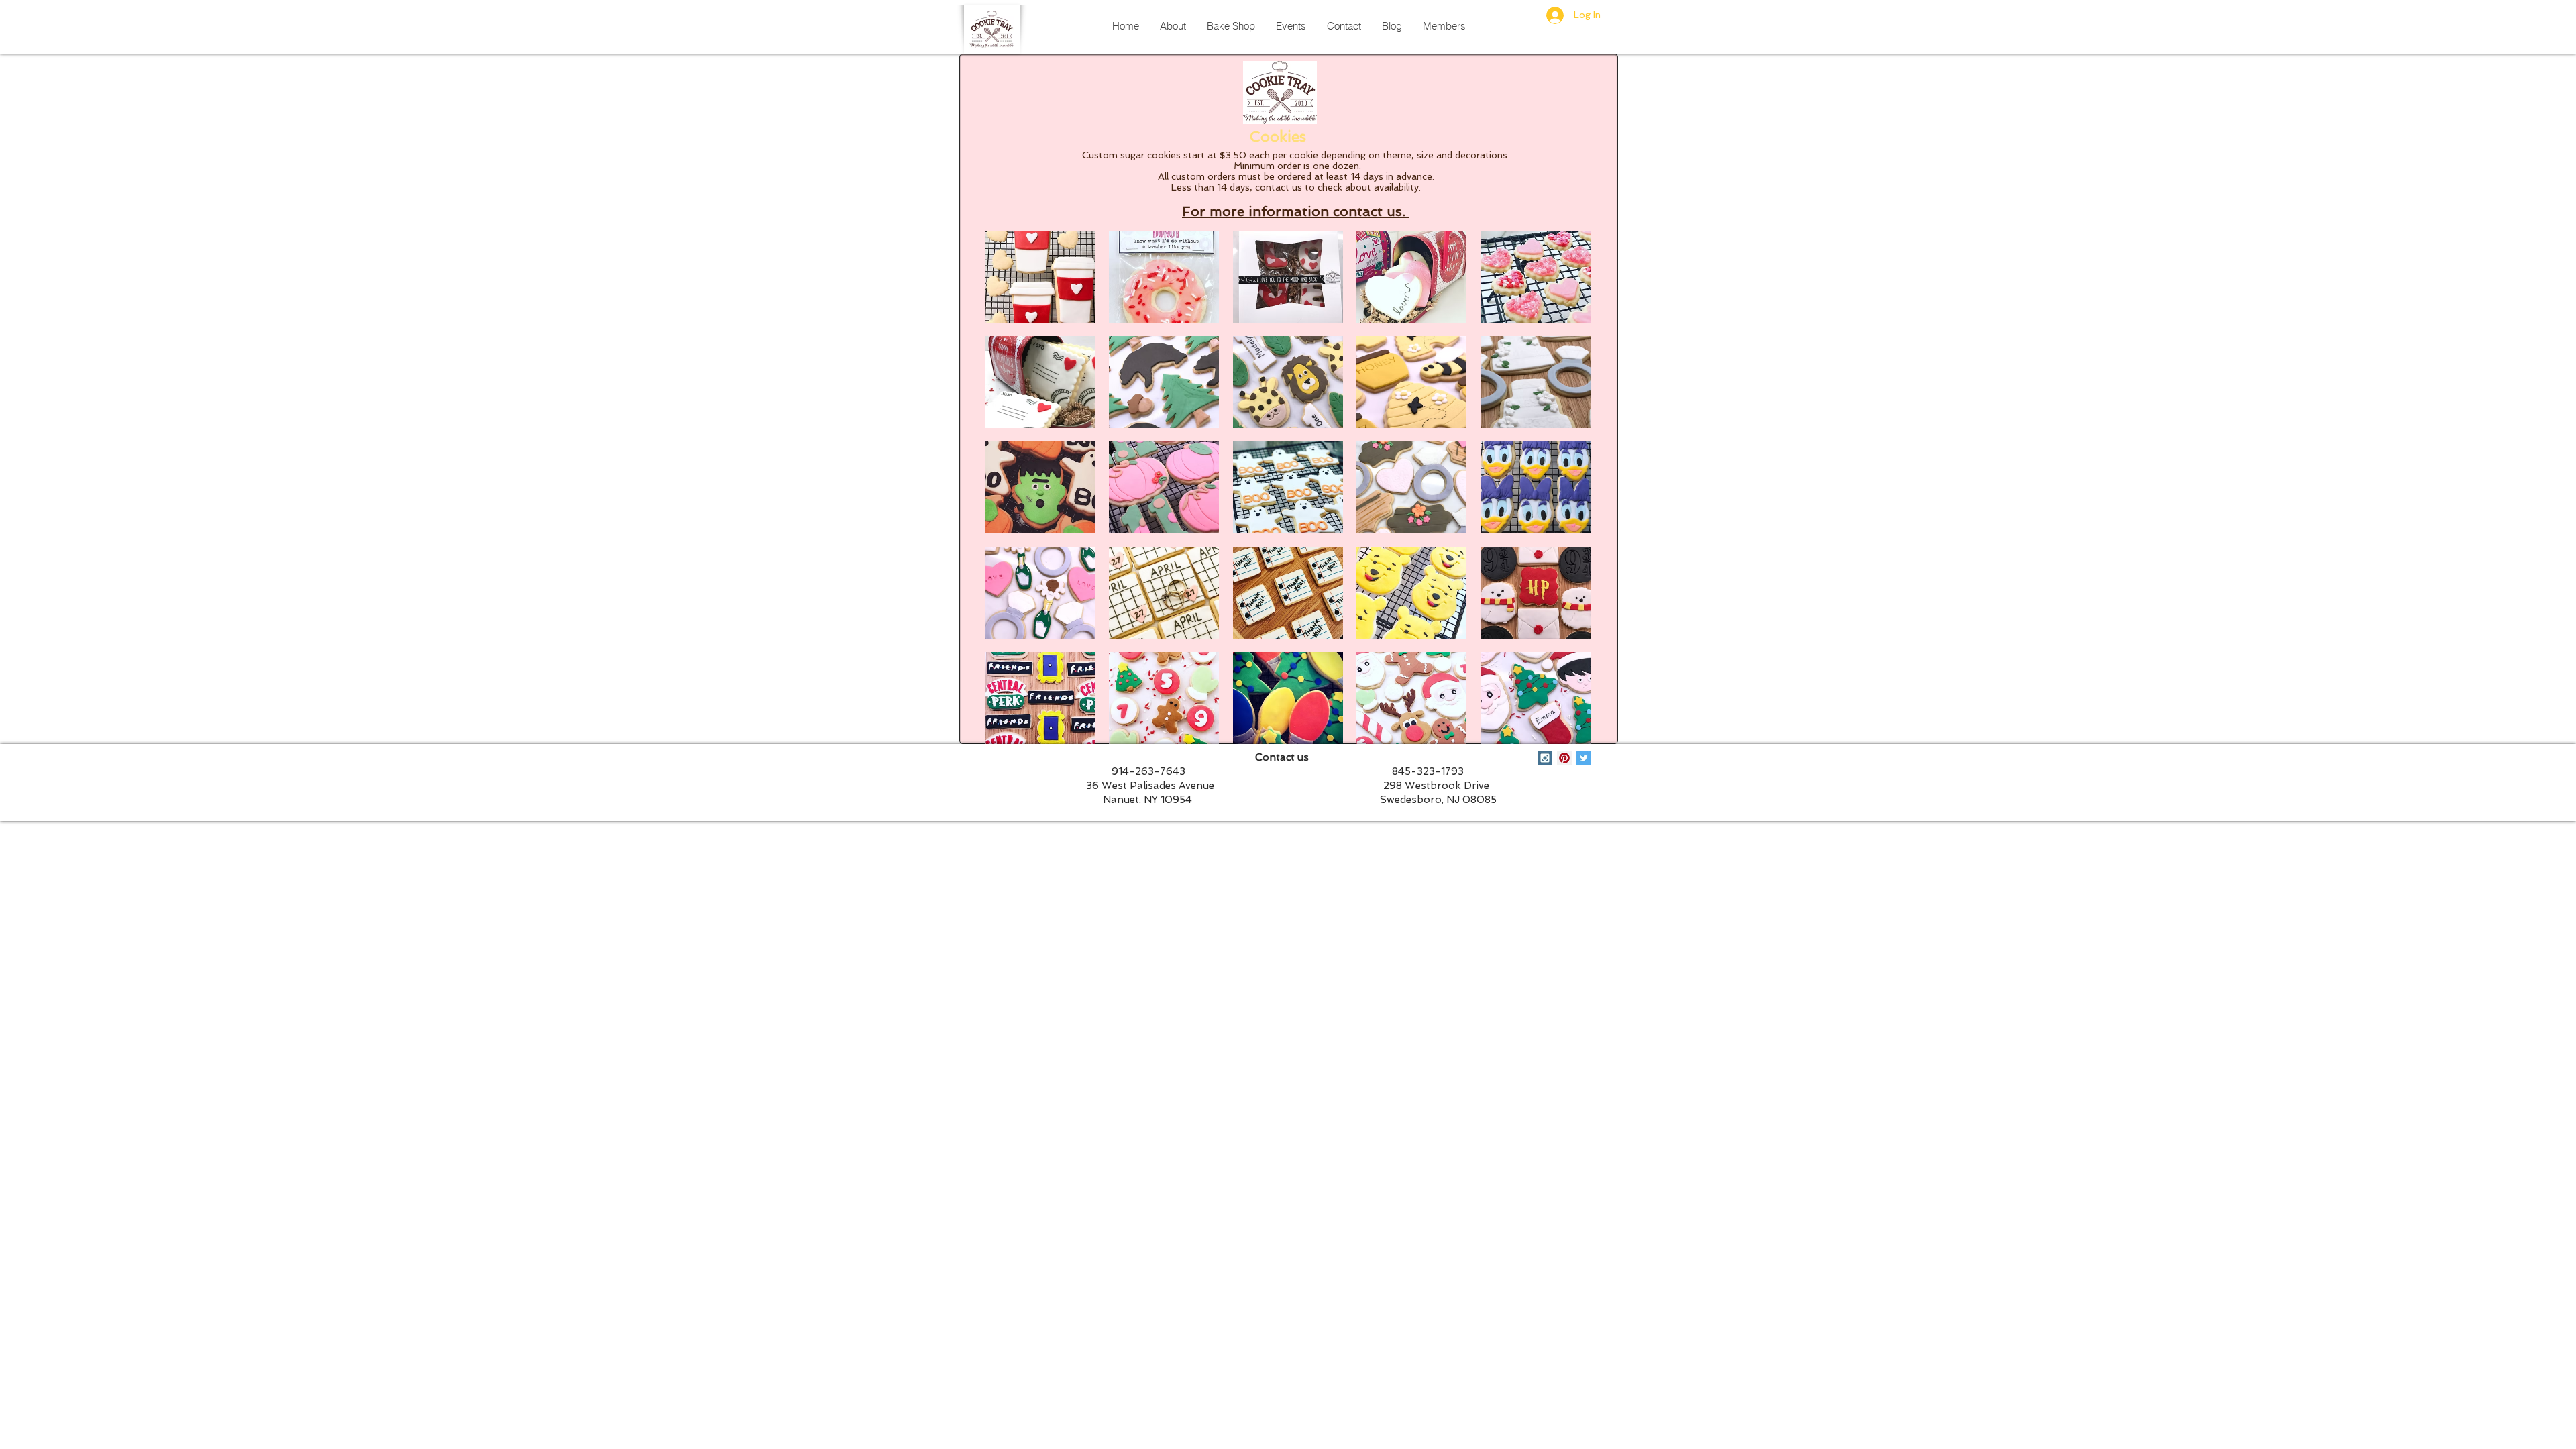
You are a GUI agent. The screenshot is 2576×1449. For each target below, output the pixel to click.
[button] (1040, 277)
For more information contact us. (1296, 211)
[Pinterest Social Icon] (1564, 758)
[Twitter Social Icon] (1584, 758)
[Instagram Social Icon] (1545, 758)
